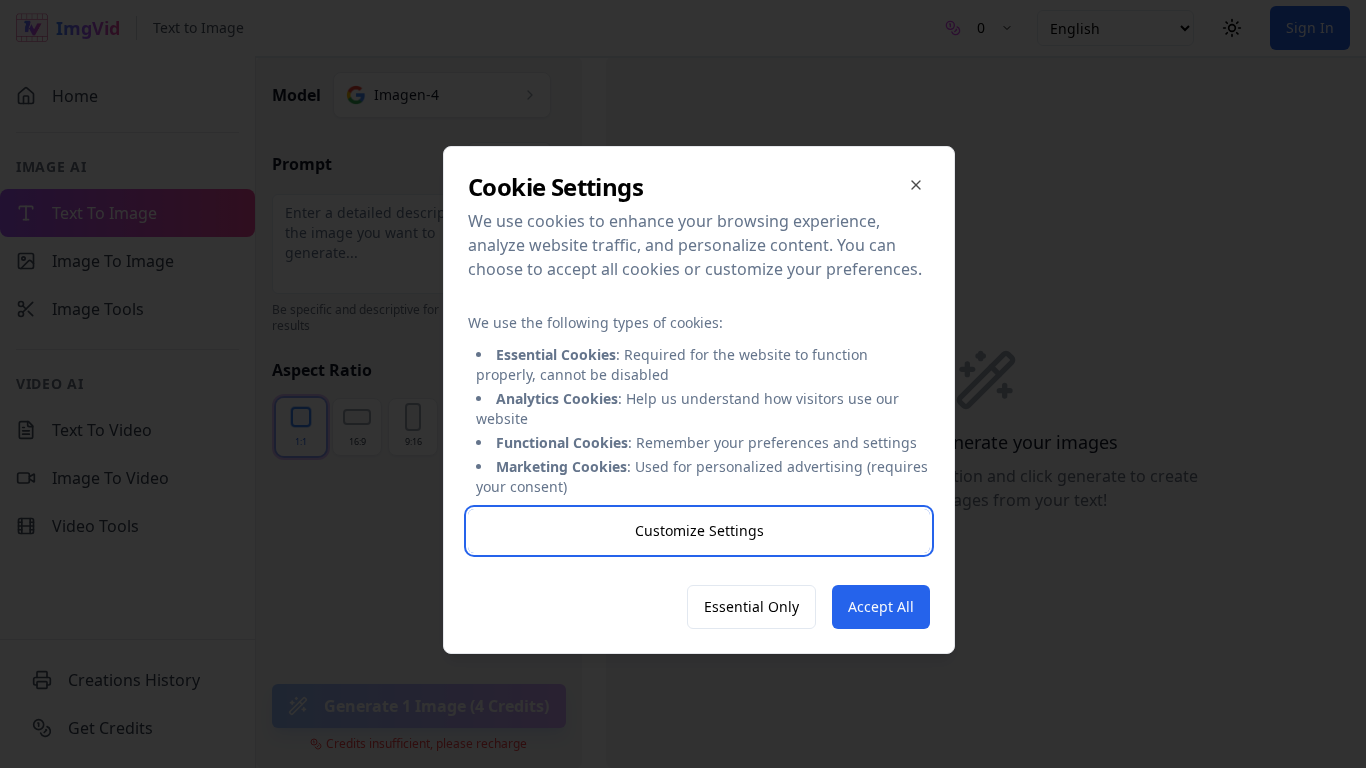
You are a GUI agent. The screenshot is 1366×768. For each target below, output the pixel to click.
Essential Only (751, 606)
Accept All (881, 606)
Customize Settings (699, 530)
